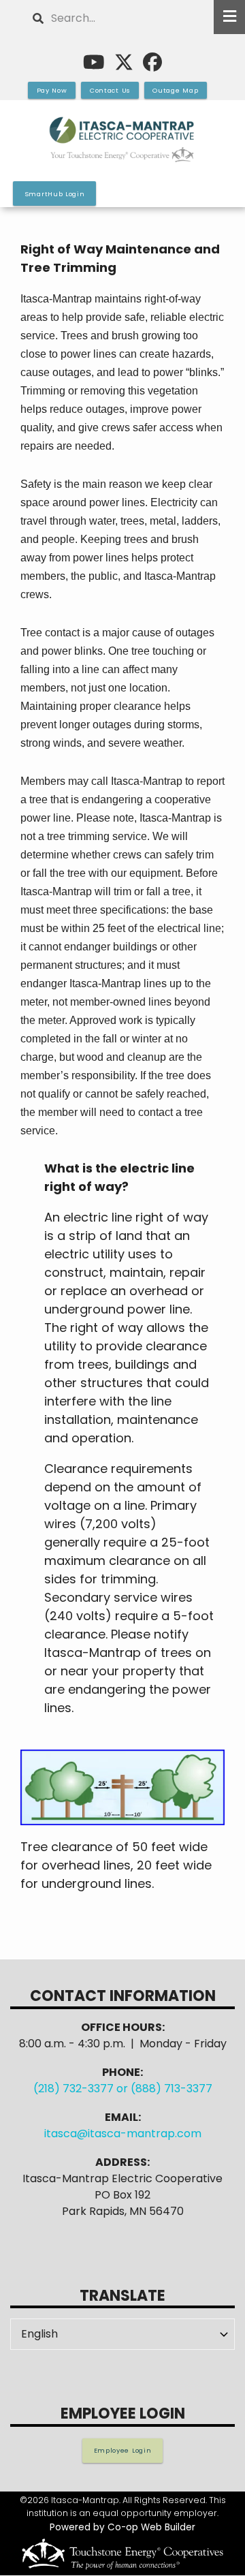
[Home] (122, 140)
